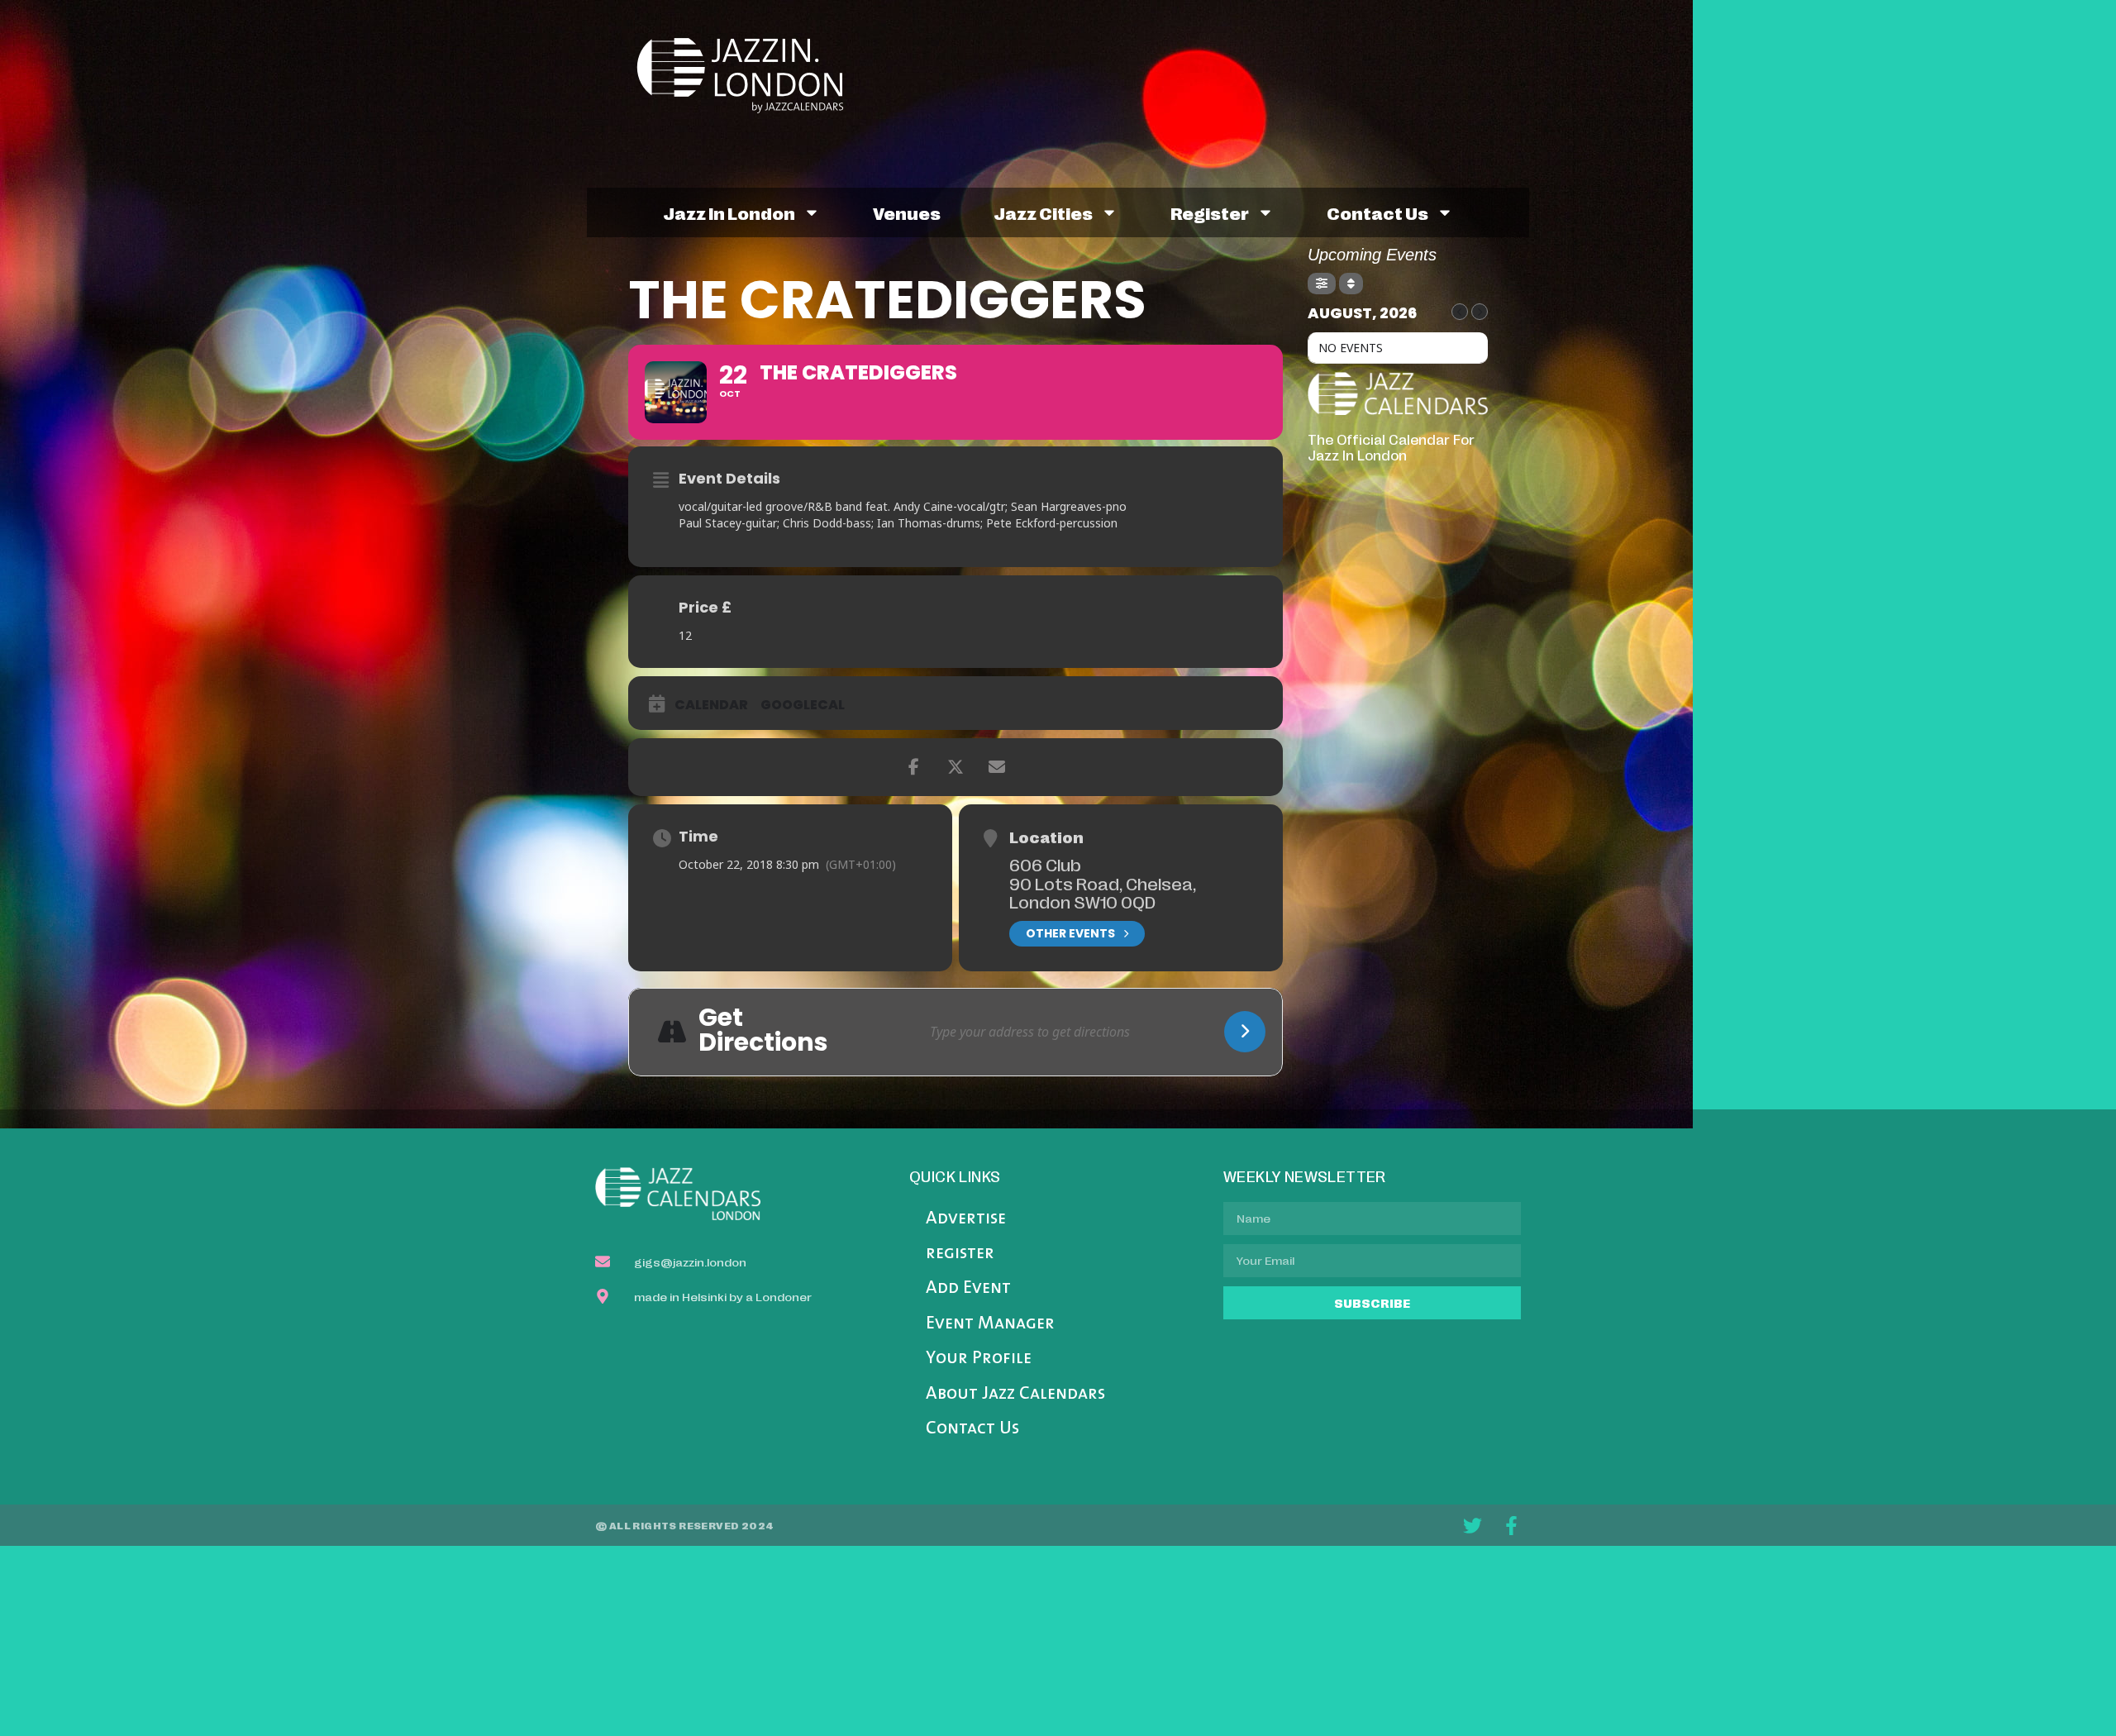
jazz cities (1043, 212)
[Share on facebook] (914, 767)
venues (907, 212)
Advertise (966, 1219)
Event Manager (990, 1324)
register (1210, 212)
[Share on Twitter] (956, 767)
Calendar (711, 705)
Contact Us (972, 1429)
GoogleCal (803, 705)
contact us (1377, 212)
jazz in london (729, 212)
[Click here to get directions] (1245, 1032)
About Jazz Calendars (1015, 1394)
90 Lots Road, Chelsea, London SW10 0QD (1103, 892)
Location (1046, 837)
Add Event (968, 1288)
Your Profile (979, 1359)
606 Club (1045, 864)
